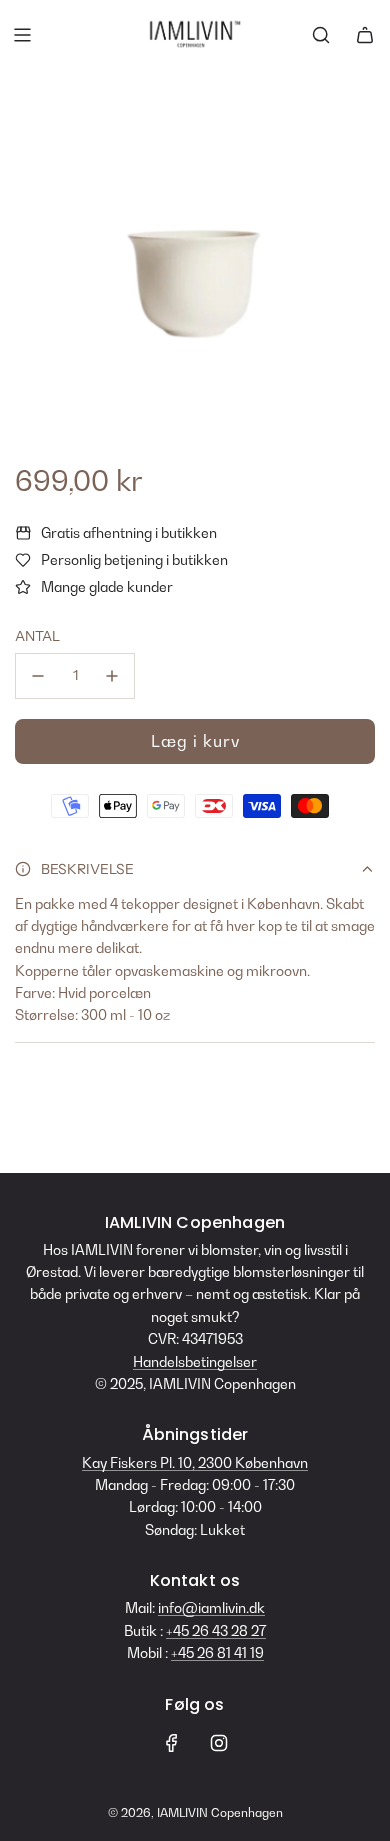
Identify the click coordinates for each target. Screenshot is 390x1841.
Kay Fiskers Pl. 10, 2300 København (195, 1462)
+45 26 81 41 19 (217, 1652)
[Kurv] (365, 35)
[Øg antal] (112, 676)
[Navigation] (22, 35)
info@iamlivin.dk (211, 1607)
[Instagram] (219, 1743)
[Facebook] (172, 1743)
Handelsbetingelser (195, 1361)
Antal (37, 636)
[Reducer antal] (38, 676)
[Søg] (321, 35)
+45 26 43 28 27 (216, 1630)
